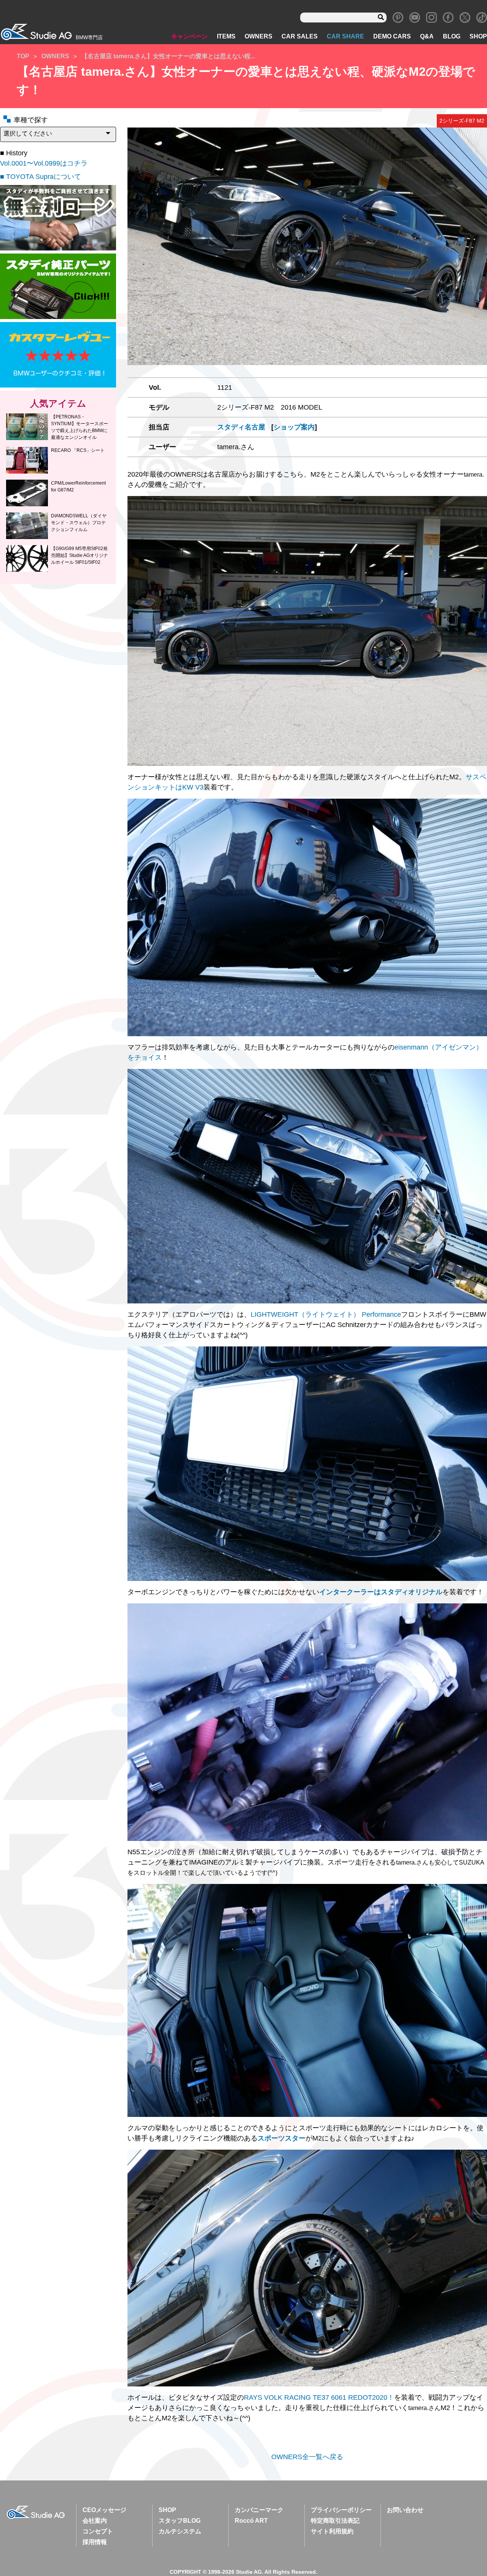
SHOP (478, 36)
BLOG (452, 36)
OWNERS (259, 36)
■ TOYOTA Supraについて (41, 177)
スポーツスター (282, 2138)
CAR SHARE (345, 36)
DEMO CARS (392, 36)
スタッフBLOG (180, 2521)
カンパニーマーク (259, 2510)
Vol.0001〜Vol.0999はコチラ (44, 163)
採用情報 (95, 2542)
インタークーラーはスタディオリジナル (381, 1592)
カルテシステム (180, 2531)
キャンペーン (189, 36)
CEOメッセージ (104, 2510)
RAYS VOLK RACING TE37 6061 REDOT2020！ (319, 2397)
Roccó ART (251, 2521)
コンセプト (98, 2531)
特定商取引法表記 (335, 2521)
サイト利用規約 (332, 2531)
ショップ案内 (294, 427)
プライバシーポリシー (341, 2510)
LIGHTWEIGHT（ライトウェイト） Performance (326, 1314)
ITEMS (226, 36)
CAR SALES (300, 36)
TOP (23, 56)
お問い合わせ (405, 2510)
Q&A (427, 36)
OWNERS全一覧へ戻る (307, 2457)
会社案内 (95, 2521)
